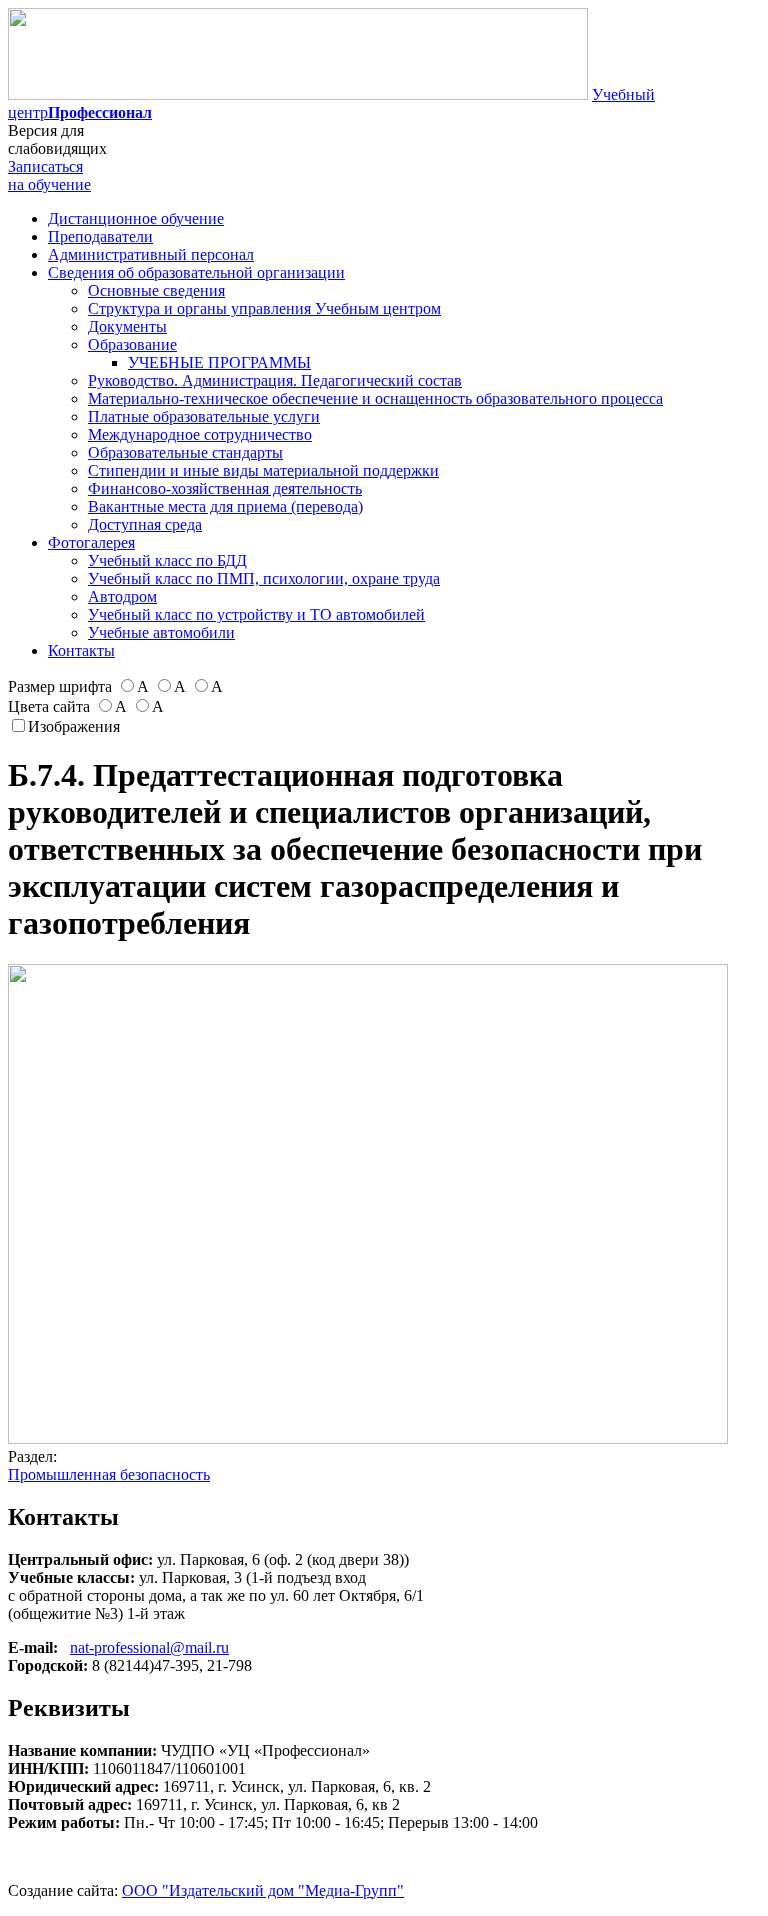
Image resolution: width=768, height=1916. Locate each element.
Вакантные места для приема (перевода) (225, 506)
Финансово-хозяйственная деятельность (225, 488)
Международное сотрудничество (200, 434)
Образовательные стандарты (185, 452)
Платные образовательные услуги (204, 416)
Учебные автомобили (161, 632)
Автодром (122, 596)
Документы (127, 326)
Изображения (74, 726)
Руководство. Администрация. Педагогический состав (275, 380)
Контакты (81, 650)
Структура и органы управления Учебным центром (264, 308)
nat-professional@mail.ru (149, 1647)
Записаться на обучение (49, 175)
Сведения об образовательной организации (196, 272)
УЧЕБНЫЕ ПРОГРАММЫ (219, 362)
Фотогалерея (91, 542)
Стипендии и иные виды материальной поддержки (263, 470)
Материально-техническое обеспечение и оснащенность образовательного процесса (375, 398)
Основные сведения (156, 290)
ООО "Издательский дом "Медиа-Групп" (263, 1890)
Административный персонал (151, 254)
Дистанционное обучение (136, 218)
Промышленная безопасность (109, 1474)
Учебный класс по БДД (167, 560)
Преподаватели (100, 236)
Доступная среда (145, 524)
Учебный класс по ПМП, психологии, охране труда (264, 578)
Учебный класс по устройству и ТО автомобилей (256, 614)
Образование (132, 344)
